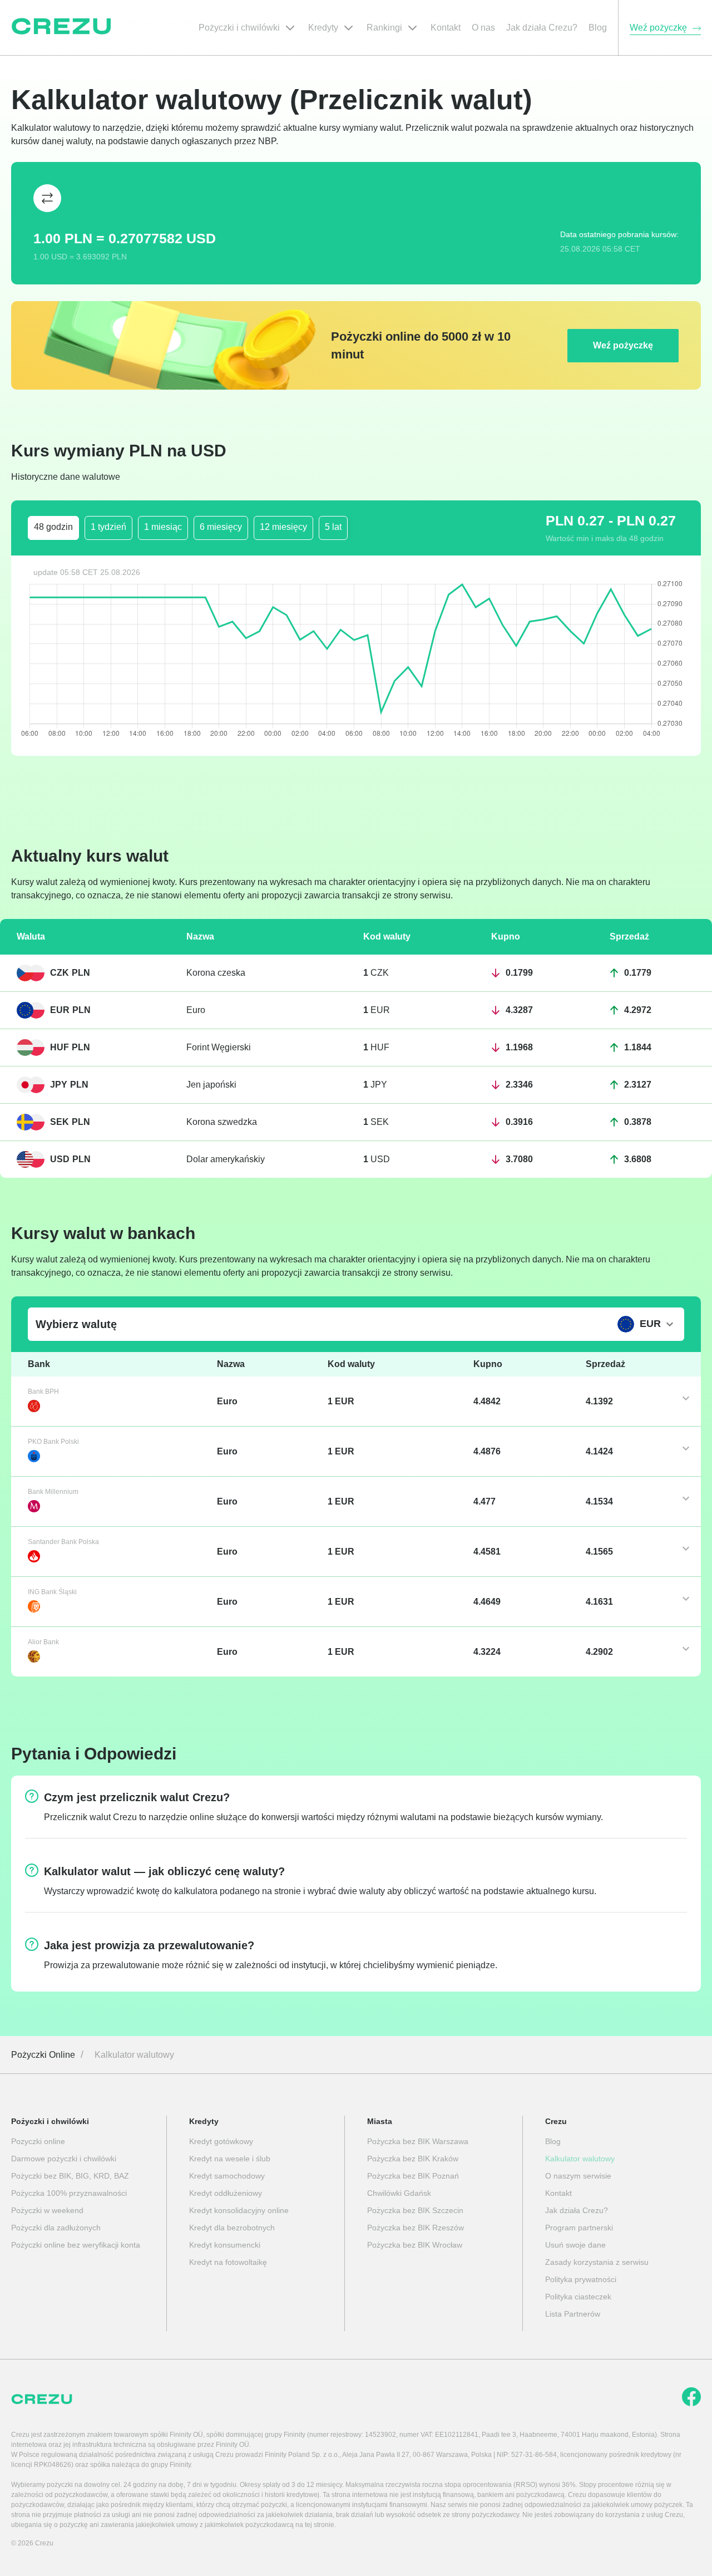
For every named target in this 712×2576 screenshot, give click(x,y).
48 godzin (53, 527)
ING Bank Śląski (52, 1592)
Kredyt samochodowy (227, 2176)
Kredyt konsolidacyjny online (239, 2210)
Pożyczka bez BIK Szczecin (415, 2210)
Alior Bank (43, 1642)
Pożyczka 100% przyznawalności (69, 2193)
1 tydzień (108, 527)
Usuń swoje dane (575, 2245)
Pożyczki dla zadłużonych (56, 2228)
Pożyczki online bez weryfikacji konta (76, 2245)
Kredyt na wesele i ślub (230, 2159)
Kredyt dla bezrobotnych (232, 2228)
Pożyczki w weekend (47, 2210)
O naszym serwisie (578, 2176)
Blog (553, 2141)
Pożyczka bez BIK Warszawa (418, 2141)
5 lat (333, 527)
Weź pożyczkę (623, 345)
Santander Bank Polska (63, 1542)
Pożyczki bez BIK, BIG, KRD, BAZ (70, 2176)
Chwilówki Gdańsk (399, 2193)
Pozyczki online (38, 2141)
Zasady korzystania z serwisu (597, 2262)
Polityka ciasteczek (578, 2297)
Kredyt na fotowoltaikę (228, 2262)
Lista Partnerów (573, 2314)
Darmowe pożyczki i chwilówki (64, 2159)
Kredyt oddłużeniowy (226, 2193)
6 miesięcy (221, 527)
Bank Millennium (53, 1492)
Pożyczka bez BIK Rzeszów (416, 2228)
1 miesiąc (163, 527)
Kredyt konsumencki (225, 2245)
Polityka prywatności (581, 2279)
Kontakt (558, 2193)
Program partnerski (579, 2228)
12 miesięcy (283, 527)
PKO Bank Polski (53, 1442)
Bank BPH (43, 1392)
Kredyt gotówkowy (221, 2141)
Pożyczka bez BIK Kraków (413, 2159)
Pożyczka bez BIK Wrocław (415, 2245)
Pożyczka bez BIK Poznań (413, 2176)
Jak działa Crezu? (577, 2210)
